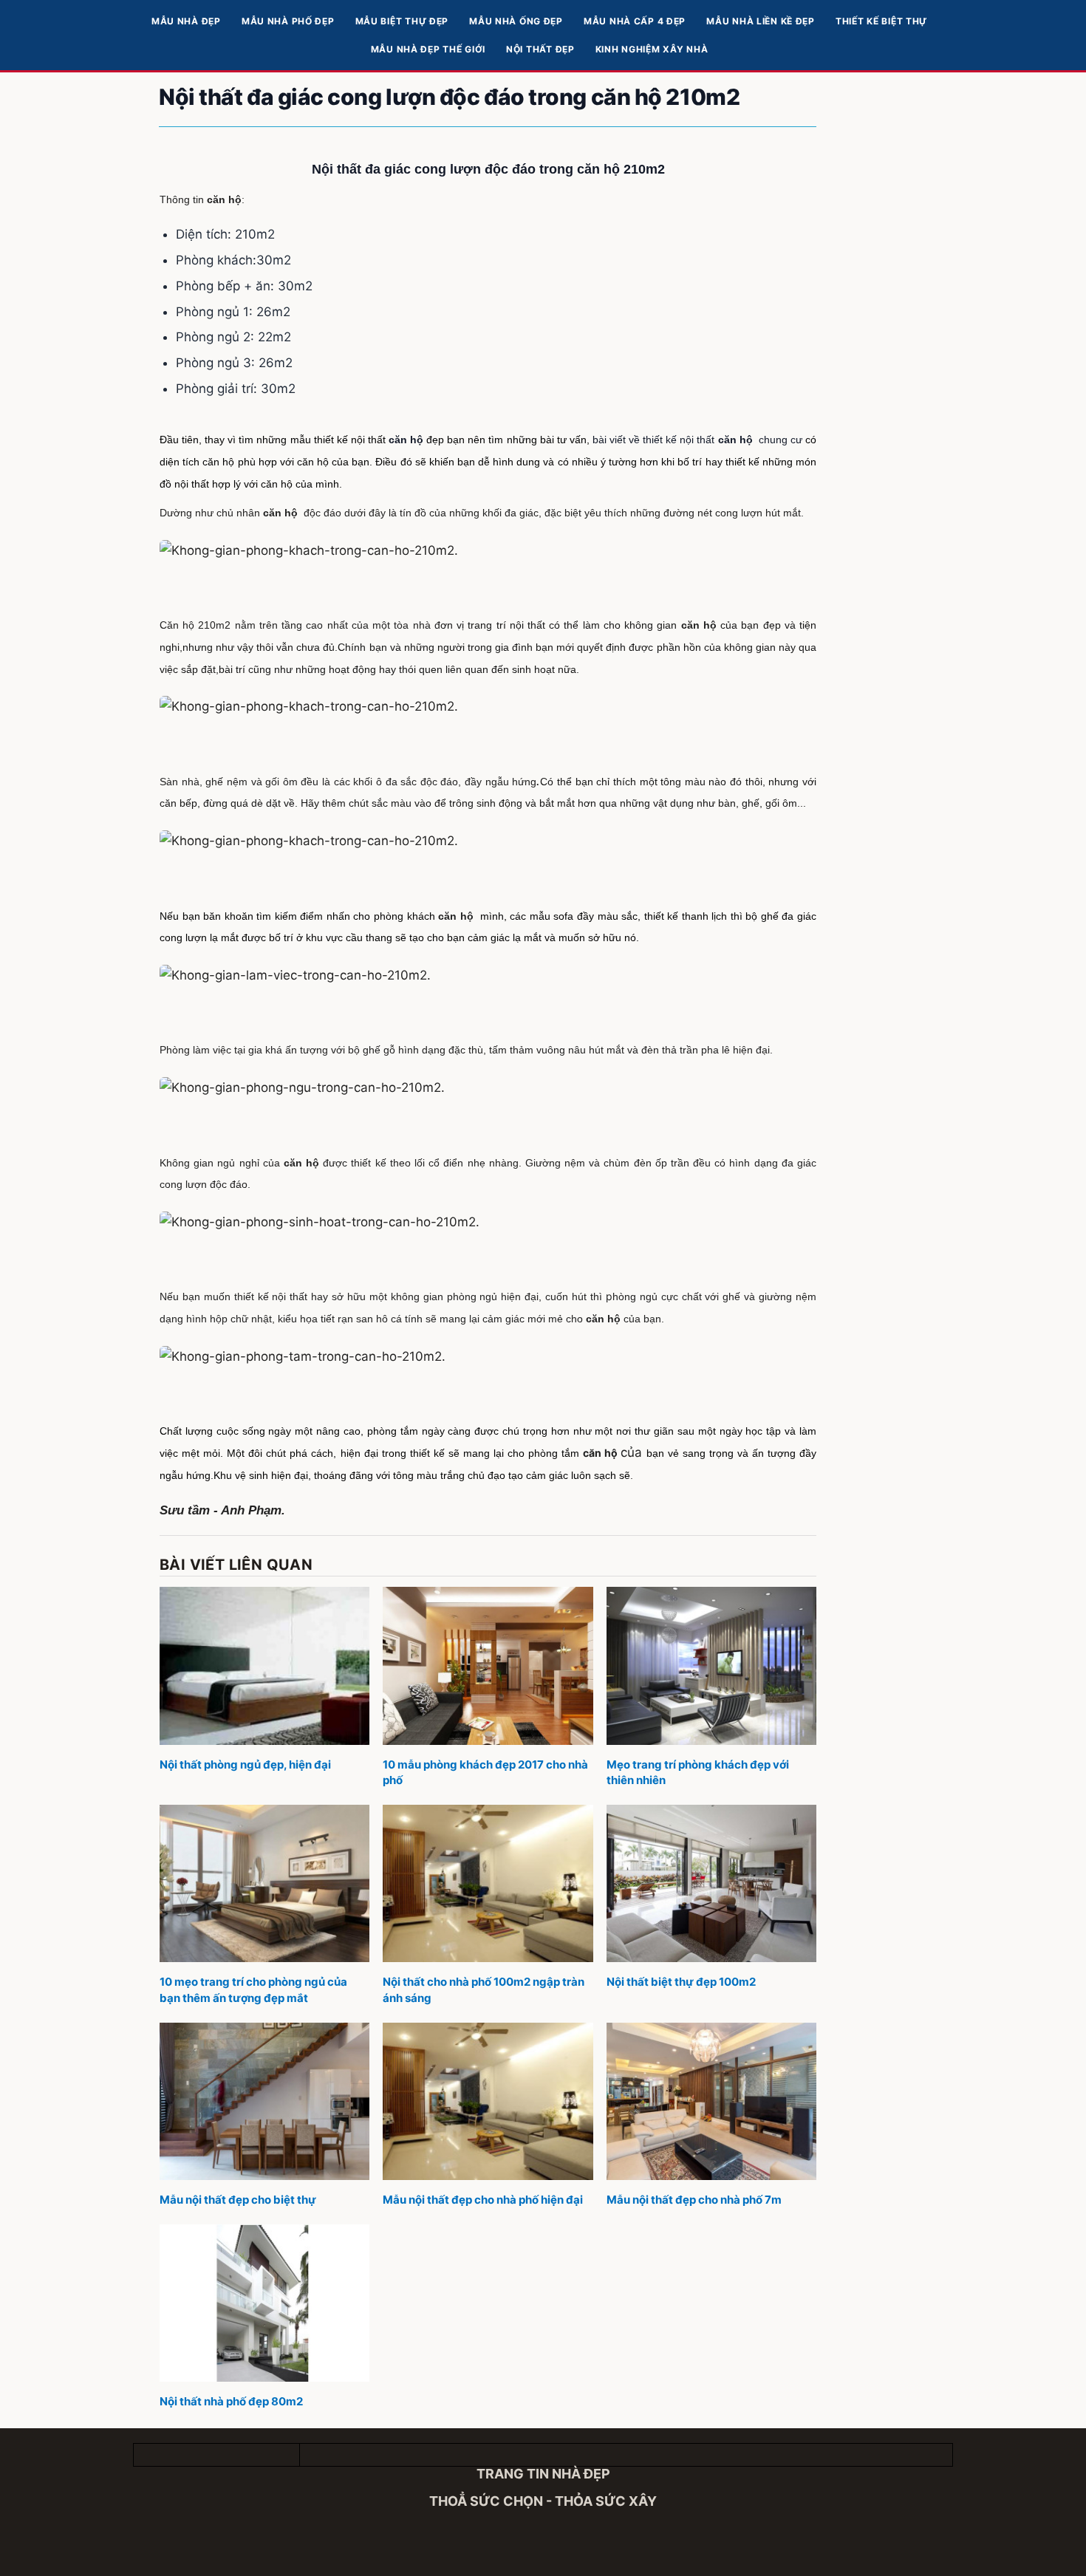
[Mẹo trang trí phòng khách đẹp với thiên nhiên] (711, 1665)
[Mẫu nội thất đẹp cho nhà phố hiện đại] (488, 2101)
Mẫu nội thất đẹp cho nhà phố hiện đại (483, 2200)
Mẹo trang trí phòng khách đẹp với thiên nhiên (698, 1773)
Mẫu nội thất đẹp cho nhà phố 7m (694, 2200)
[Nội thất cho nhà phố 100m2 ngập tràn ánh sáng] (488, 1883)
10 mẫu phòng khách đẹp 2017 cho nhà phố (485, 1773)
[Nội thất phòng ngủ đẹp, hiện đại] (264, 1665)
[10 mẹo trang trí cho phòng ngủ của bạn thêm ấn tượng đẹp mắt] (264, 1883)
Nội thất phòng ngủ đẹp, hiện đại (245, 1764)
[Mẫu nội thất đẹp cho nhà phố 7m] (711, 2101)
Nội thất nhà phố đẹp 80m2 (231, 2401)
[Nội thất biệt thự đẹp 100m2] (711, 1883)
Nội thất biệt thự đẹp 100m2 (681, 1982)
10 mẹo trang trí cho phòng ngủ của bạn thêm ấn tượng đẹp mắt (253, 1990)
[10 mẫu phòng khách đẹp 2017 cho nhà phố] (488, 1665)
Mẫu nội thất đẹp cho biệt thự (238, 2200)
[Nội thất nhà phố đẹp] (264, 2303)
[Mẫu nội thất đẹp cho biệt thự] (264, 2101)
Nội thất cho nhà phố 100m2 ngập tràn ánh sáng (484, 1990)
